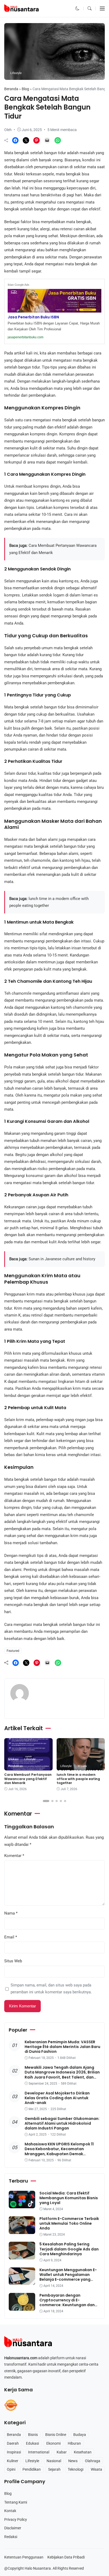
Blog (25, 89)
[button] (77, 8)
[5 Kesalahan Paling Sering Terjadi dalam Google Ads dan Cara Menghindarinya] (22, 2256)
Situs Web (13, 1961)
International (39, 2452)
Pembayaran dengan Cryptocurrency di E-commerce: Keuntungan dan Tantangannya (67, 2303)
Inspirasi (14, 2452)
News (73, 2461)
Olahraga (93, 2461)
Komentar (14, 1856)
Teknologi (76, 2469)
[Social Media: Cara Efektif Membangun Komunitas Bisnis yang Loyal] (22, 2205)
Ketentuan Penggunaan (24, 2557)
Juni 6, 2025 (32, 130)
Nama (11, 1913)
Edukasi (13, 1759)
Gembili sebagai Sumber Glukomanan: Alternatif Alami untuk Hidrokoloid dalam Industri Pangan (62, 2123)
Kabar (62, 2452)
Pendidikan (15, 1766)
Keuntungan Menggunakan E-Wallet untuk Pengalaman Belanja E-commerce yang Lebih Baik (68, 2277)
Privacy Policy (16, 2519)
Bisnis (33, 2435)
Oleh (8, 130)
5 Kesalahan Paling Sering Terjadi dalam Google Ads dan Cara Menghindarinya (69, 2249)
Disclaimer (13, 2528)
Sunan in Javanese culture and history (62, 1259)
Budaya (80, 2435)
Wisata (82, 1766)
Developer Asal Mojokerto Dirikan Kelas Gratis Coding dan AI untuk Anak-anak (57, 2098)
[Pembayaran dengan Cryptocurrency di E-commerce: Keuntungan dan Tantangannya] (22, 2307)
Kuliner (13, 2461)
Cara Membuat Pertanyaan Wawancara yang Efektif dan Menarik (28, 1779)
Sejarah (54, 2469)
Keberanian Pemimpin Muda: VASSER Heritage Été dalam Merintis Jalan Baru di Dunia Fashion (62, 2047)
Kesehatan (83, 2452)
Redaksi (11, 2537)
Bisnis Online (56, 2435)
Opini (11, 2469)
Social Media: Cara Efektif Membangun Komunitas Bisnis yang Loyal (69, 2198)
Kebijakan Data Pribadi (66, 2557)
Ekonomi (53, 2443)
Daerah (13, 2443)
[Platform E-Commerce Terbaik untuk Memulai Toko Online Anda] (22, 2230)
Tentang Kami (16, 2502)
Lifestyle (16, 73)
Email (11, 1937)
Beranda (11, 89)
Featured (13, 1651)
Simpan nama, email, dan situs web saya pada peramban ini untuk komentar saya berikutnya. (51, 1989)
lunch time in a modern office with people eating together (78, 1779)
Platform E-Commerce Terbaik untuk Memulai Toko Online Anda (69, 2223)
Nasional (54, 2461)
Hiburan (74, 2443)
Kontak (10, 2511)
